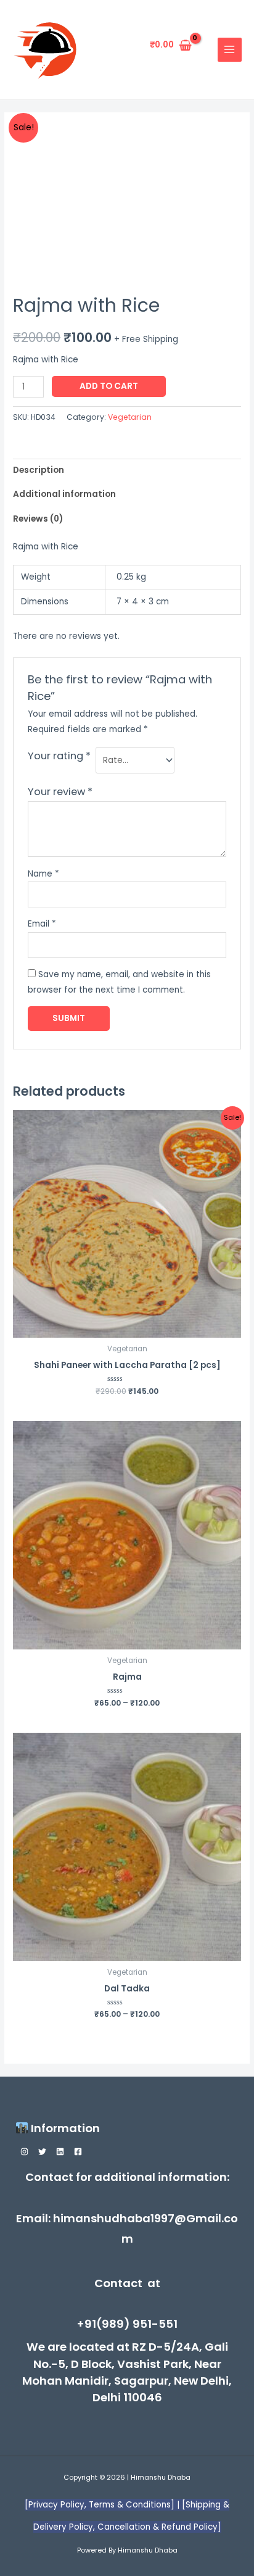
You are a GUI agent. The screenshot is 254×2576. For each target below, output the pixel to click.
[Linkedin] (60, 2152)
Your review (60, 792)
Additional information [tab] (64, 494)
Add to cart (109, 386)
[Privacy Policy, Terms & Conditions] (101, 2505)
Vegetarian (130, 417)
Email (42, 924)
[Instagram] (24, 2152)
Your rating (59, 756)
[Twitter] (42, 2152)
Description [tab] (39, 470)
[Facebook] (78, 2152)
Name (43, 874)
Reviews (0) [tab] (38, 519)
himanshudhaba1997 (114, 2218)
